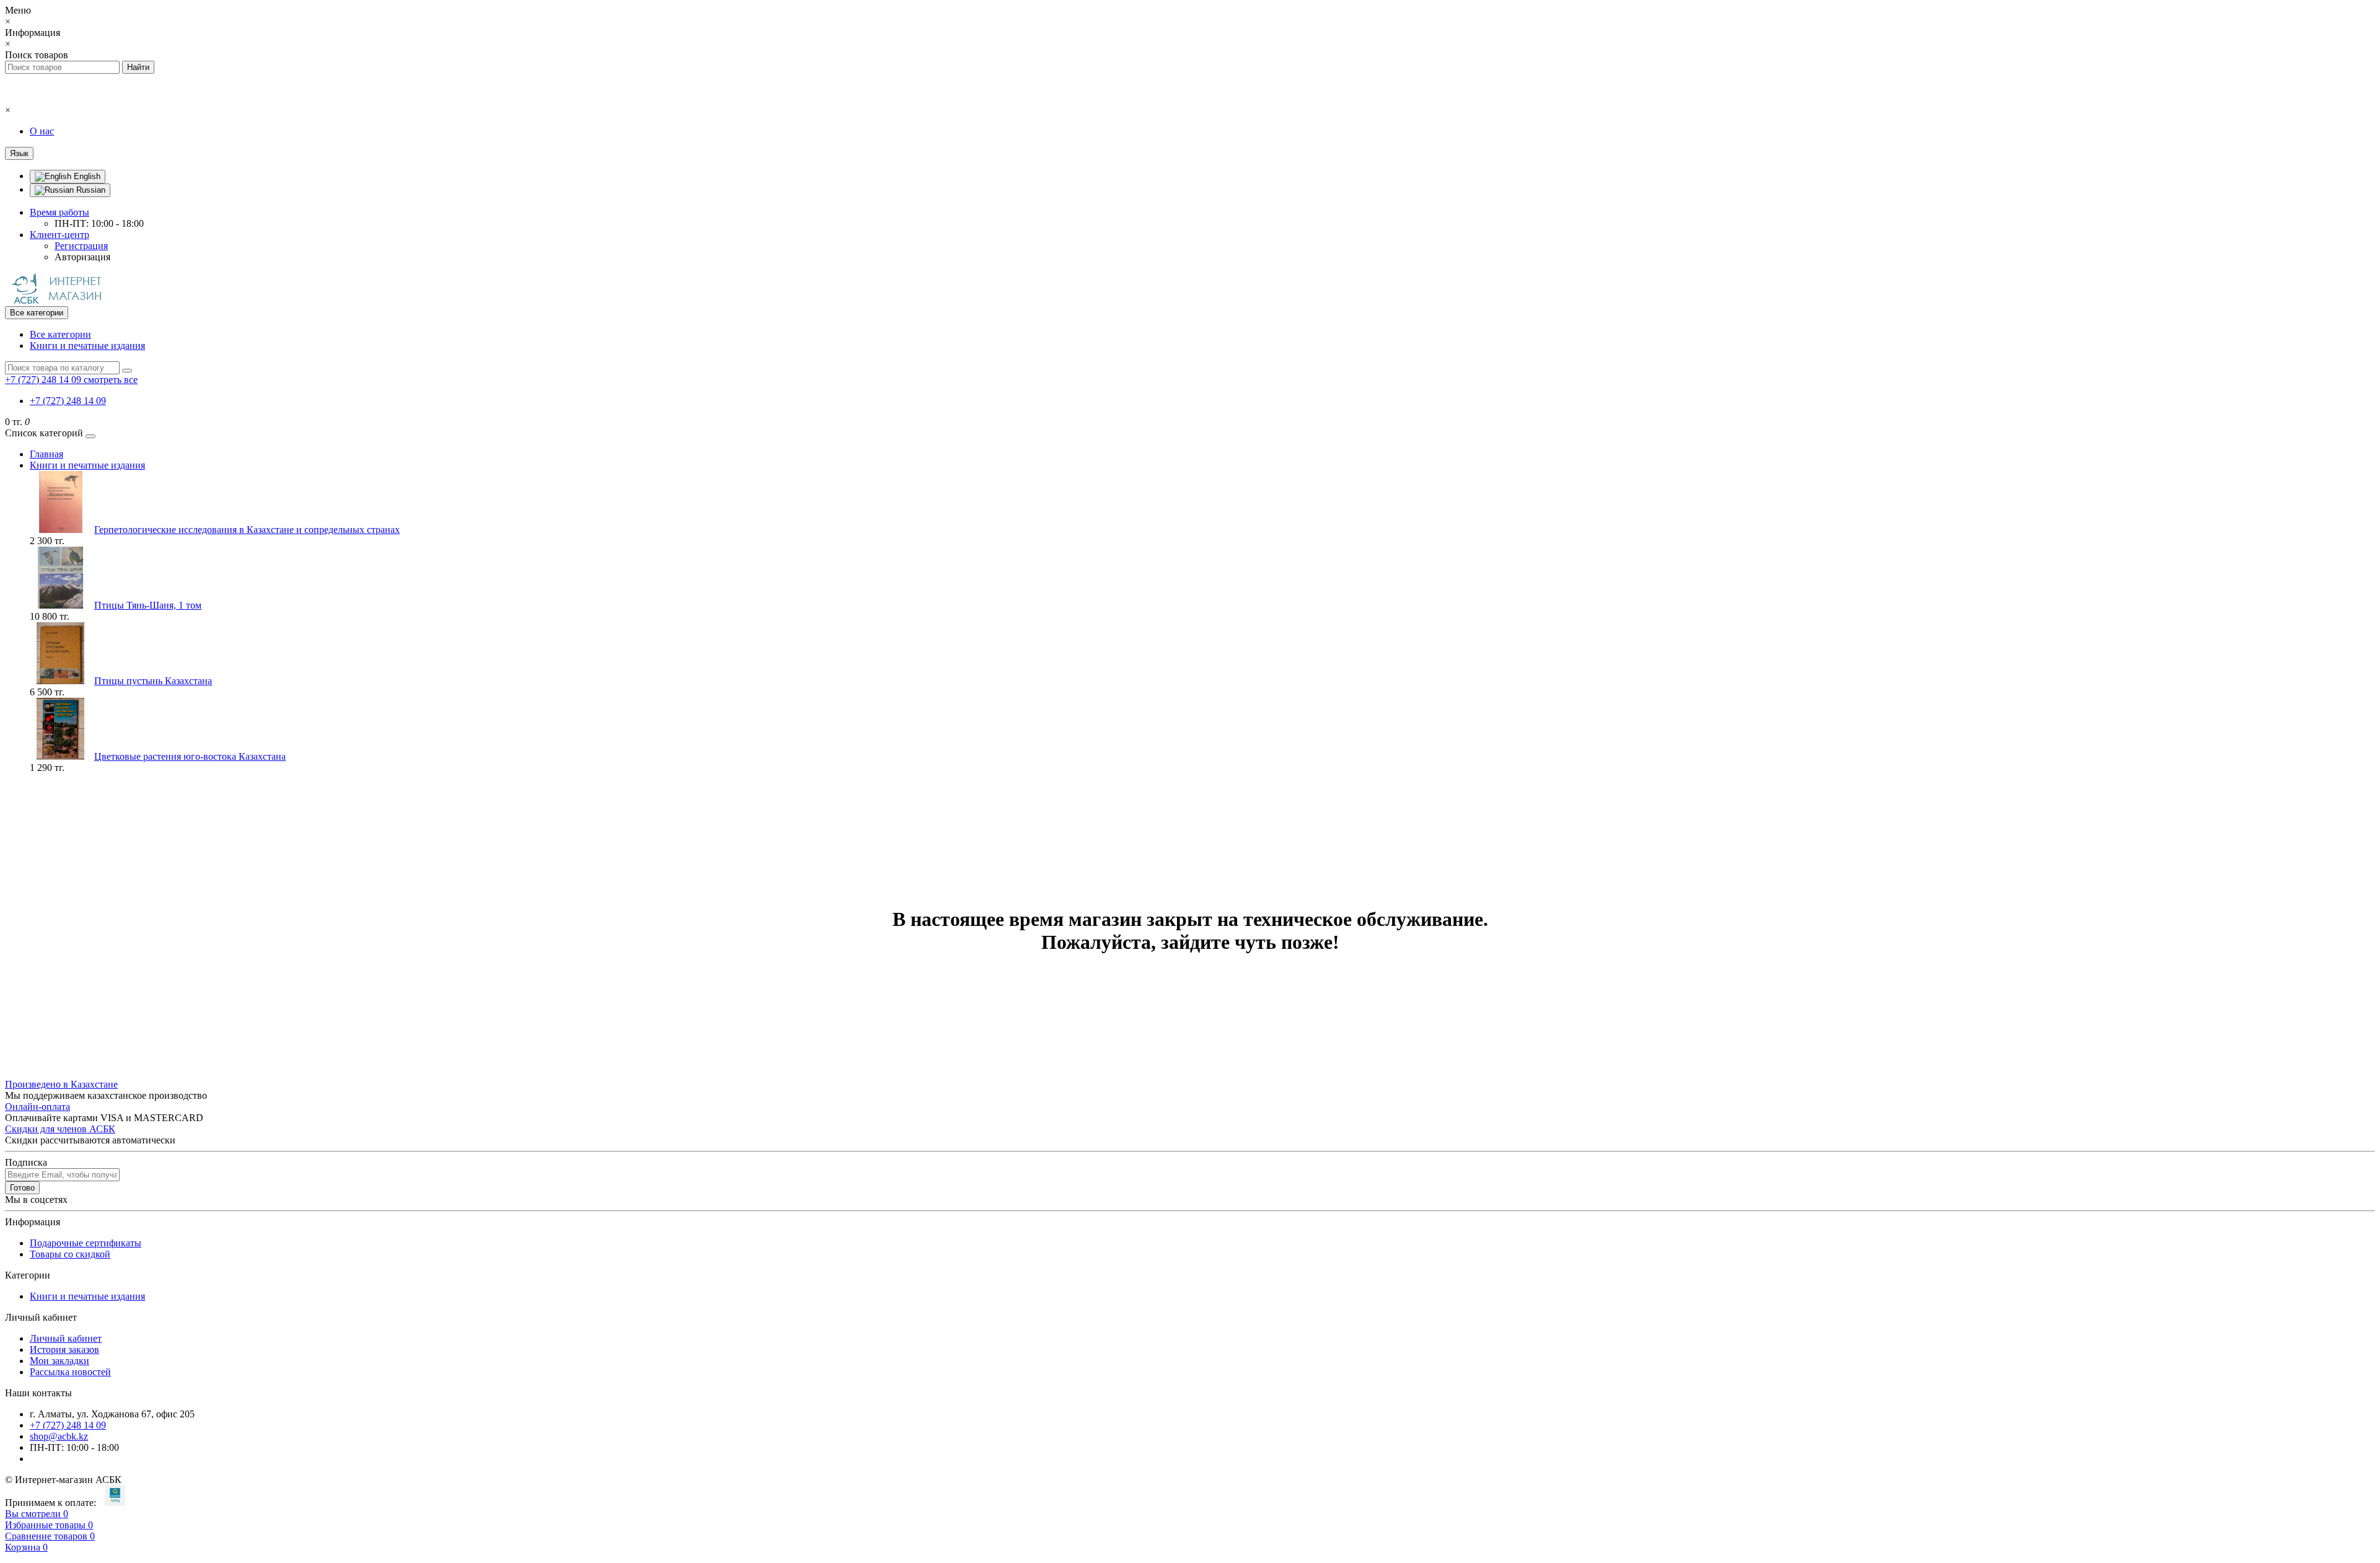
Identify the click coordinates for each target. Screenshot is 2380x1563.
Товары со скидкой (70, 1254)
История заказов (64, 1349)
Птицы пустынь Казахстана (153, 681)
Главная (46, 454)
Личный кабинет (66, 1338)
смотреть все (111, 380)
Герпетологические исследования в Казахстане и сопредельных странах (247, 530)
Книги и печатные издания (87, 346)
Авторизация (82, 257)
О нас (42, 131)
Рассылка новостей (70, 1372)
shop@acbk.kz (59, 1436)
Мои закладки (59, 1361)
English (86, 176)
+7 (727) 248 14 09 (68, 401)
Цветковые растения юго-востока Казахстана (190, 756)
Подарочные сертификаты (86, 1243)
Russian (90, 190)
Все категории (60, 334)
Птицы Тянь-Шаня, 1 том (148, 605)
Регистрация (81, 246)
